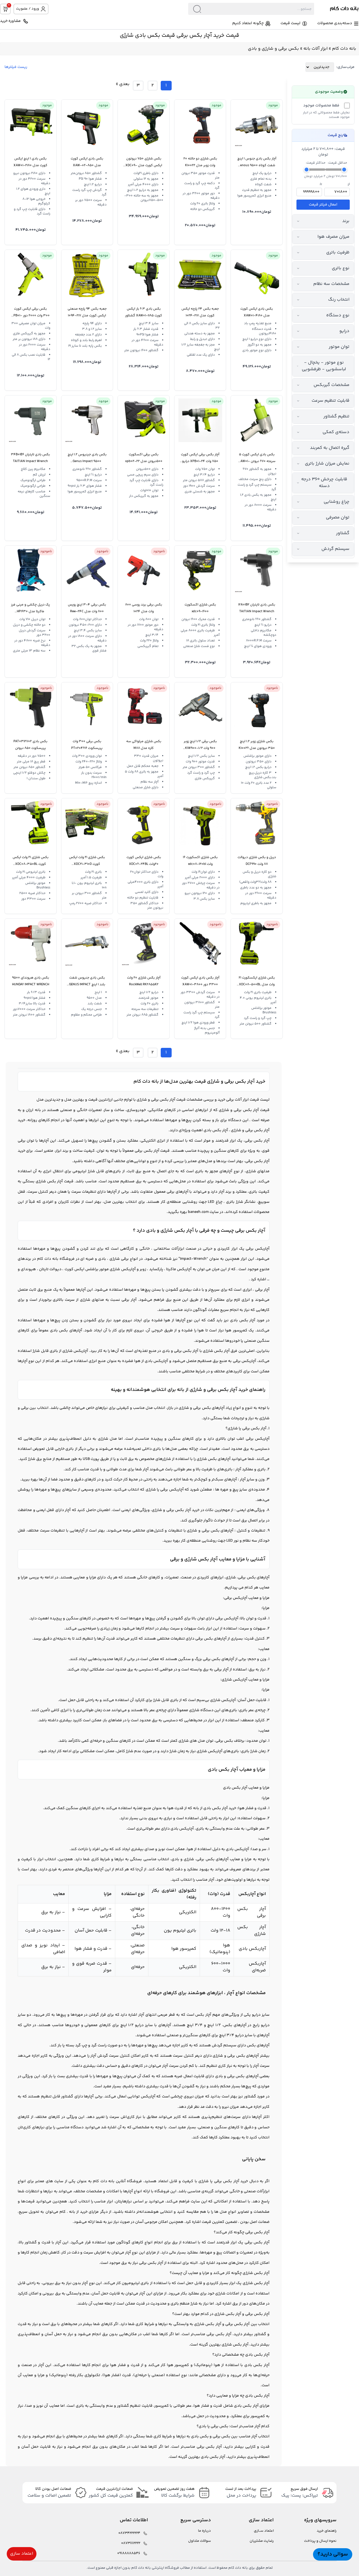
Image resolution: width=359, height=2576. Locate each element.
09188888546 (129, 2553)
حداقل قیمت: (337, 163)
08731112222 (131, 2543)
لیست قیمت (290, 23)
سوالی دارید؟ (333, 2554)
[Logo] (337, 9)
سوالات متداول (200, 2541)
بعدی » (123, 84)
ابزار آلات (242, 1100)
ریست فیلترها (16, 67)
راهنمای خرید (327, 2531)
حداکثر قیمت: (316, 163)
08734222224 (129, 2533)
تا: (321, 184)
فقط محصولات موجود (321, 106)
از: (348, 184)
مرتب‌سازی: (345, 67)
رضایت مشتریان (262, 2541)
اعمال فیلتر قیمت (323, 205)
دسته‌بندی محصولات (335, 23)
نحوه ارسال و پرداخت (320, 2541)
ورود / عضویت (27, 9)
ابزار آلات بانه (316, 49)
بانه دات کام (344, 49)
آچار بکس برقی (163, 1100)
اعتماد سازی (22, 2554)
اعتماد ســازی (264, 2531)
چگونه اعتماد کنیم (248, 23)
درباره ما (204, 2531)
